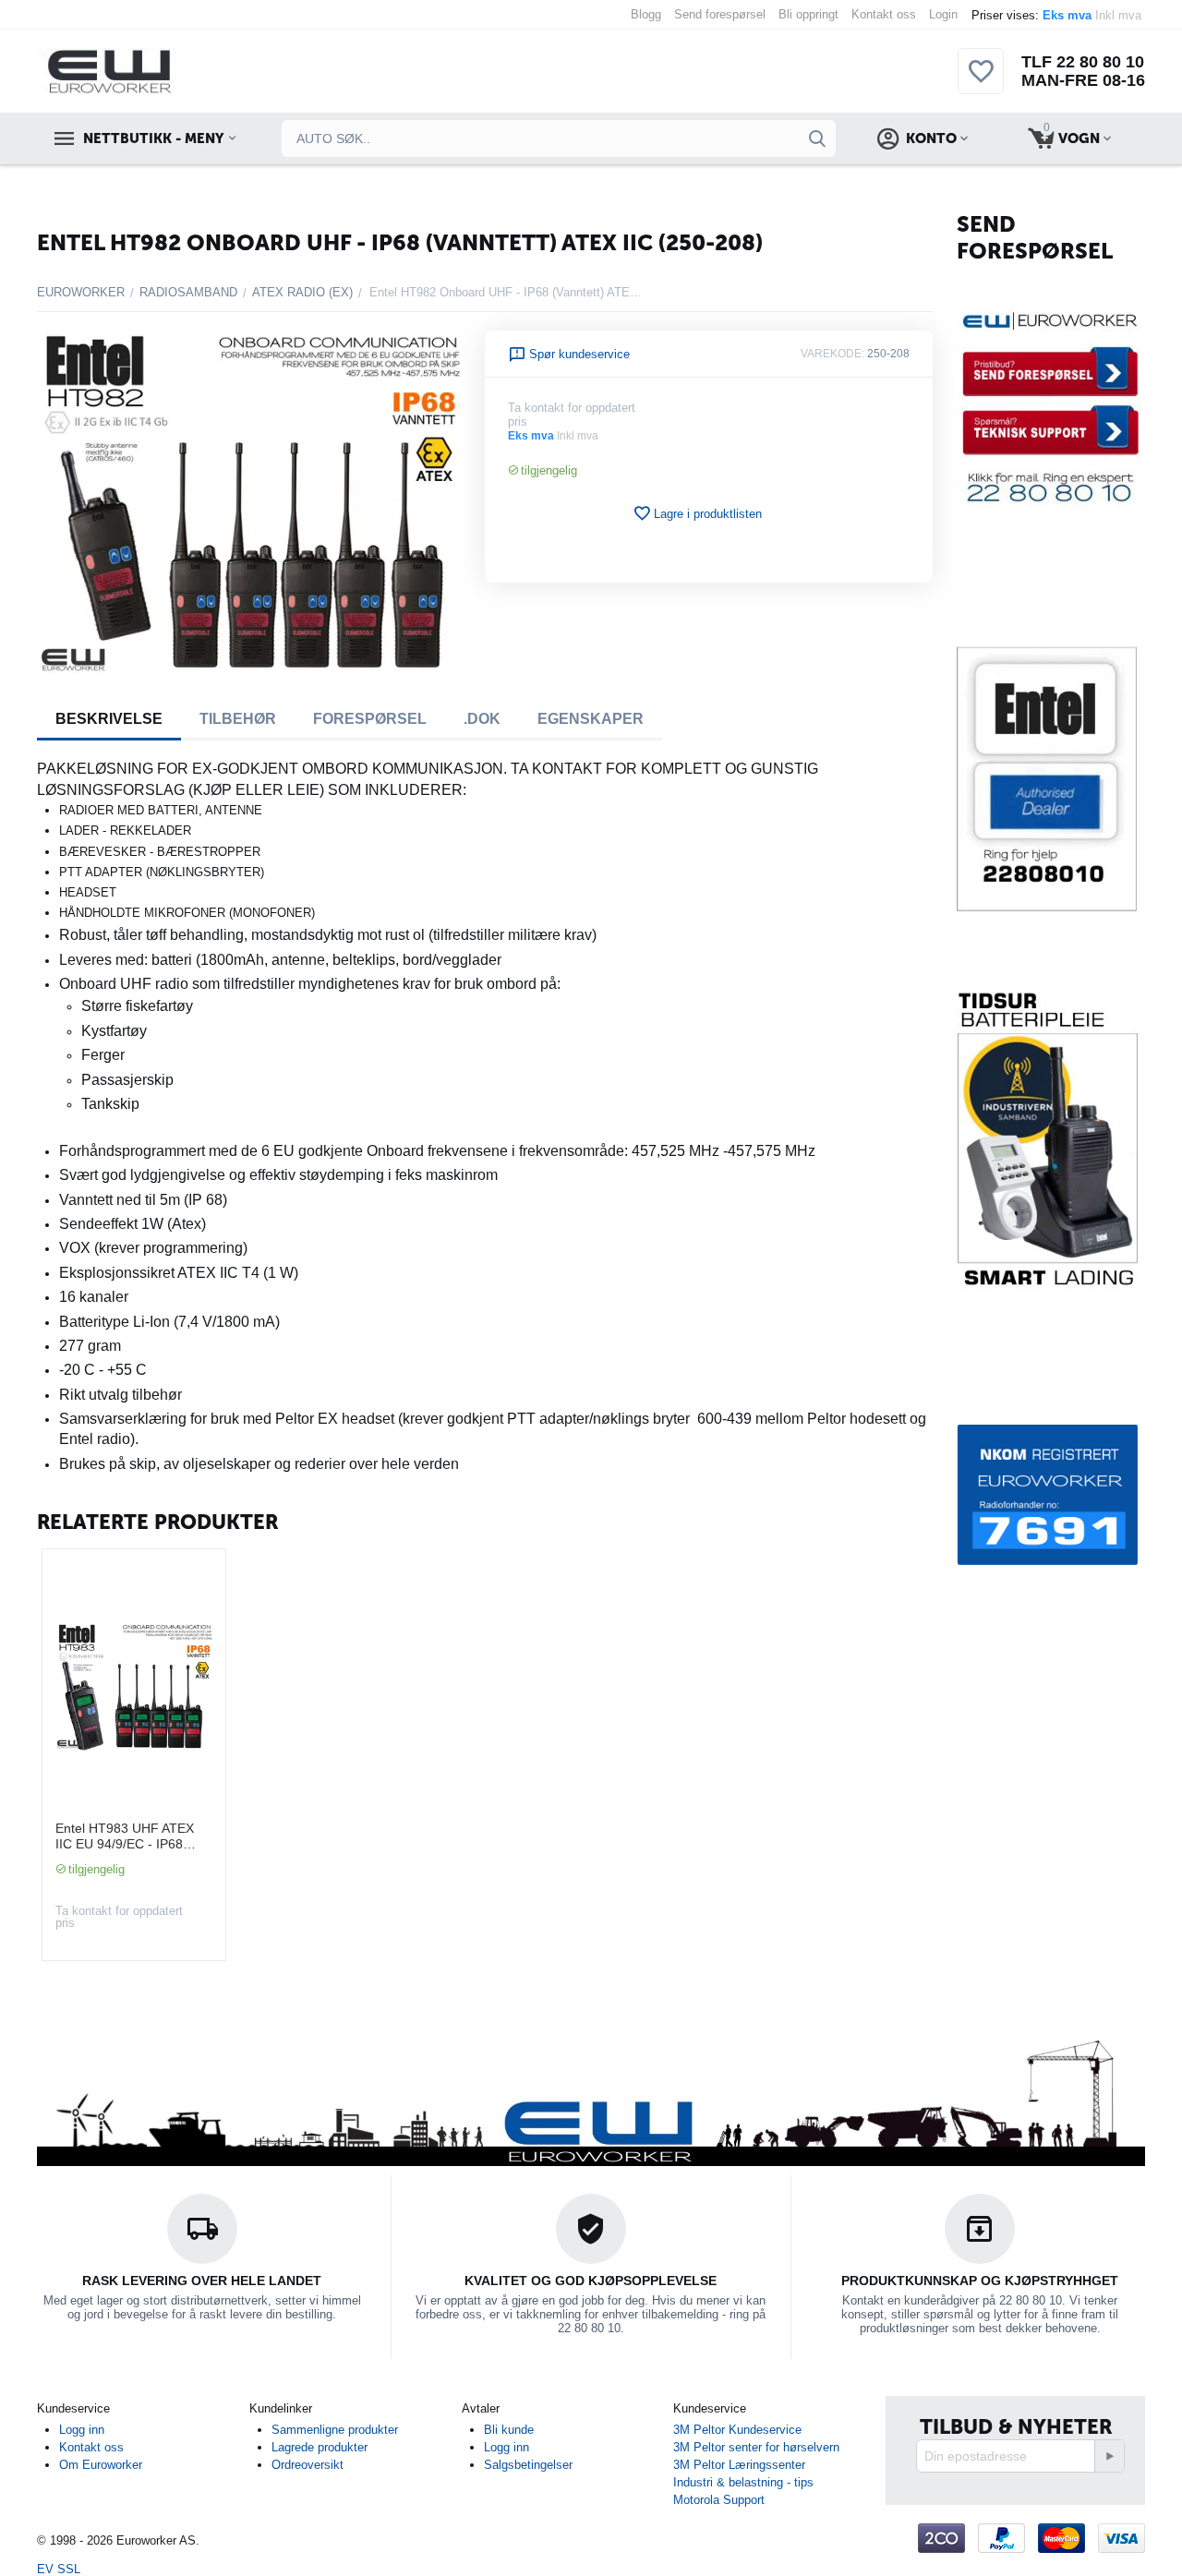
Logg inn (82, 2430)
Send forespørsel (720, 14)
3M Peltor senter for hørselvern (756, 2447)
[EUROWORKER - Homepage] (140, 70)
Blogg (646, 14)
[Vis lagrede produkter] (981, 82)
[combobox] (559, 138)
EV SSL (59, 2569)
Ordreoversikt (308, 2465)
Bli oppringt (808, 14)
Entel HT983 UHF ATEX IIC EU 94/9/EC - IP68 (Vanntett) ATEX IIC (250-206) (129, 1836)
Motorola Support (719, 2500)
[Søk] (817, 138)
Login (943, 14)
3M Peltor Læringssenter (739, 2465)
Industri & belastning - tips (743, 2482)
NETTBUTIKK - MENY (153, 138)
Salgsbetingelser (528, 2465)
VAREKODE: (832, 354)
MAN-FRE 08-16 (1083, 80)
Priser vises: (1058, 15)
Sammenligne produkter (335, 2430)
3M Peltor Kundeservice (737, 2430)
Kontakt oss (884, 14)
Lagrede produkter (320, 2447)
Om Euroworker (101, 2465)
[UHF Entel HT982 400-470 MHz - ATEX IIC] (249, 504)
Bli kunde (509, 2430)
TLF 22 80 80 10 (1083, 62)
